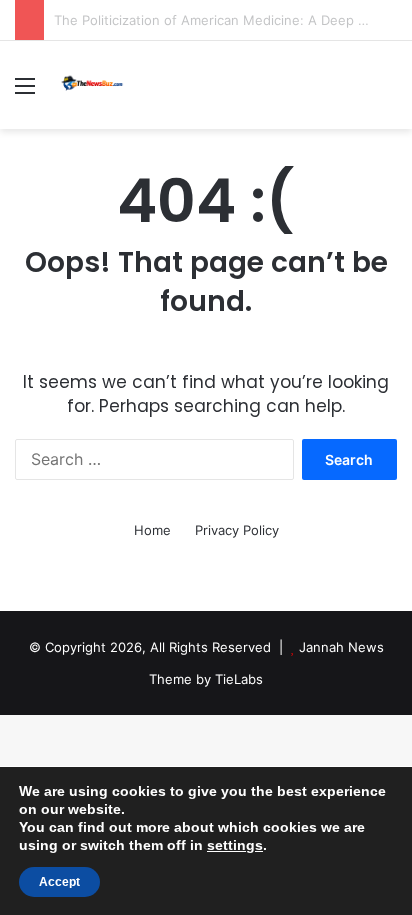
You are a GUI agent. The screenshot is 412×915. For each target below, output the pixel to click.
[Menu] (25, 92)
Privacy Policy (237, 530)
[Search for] (387, 92)
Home (152, 530)
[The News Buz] (95, 85)
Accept (59, 882)
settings (235, 845)
